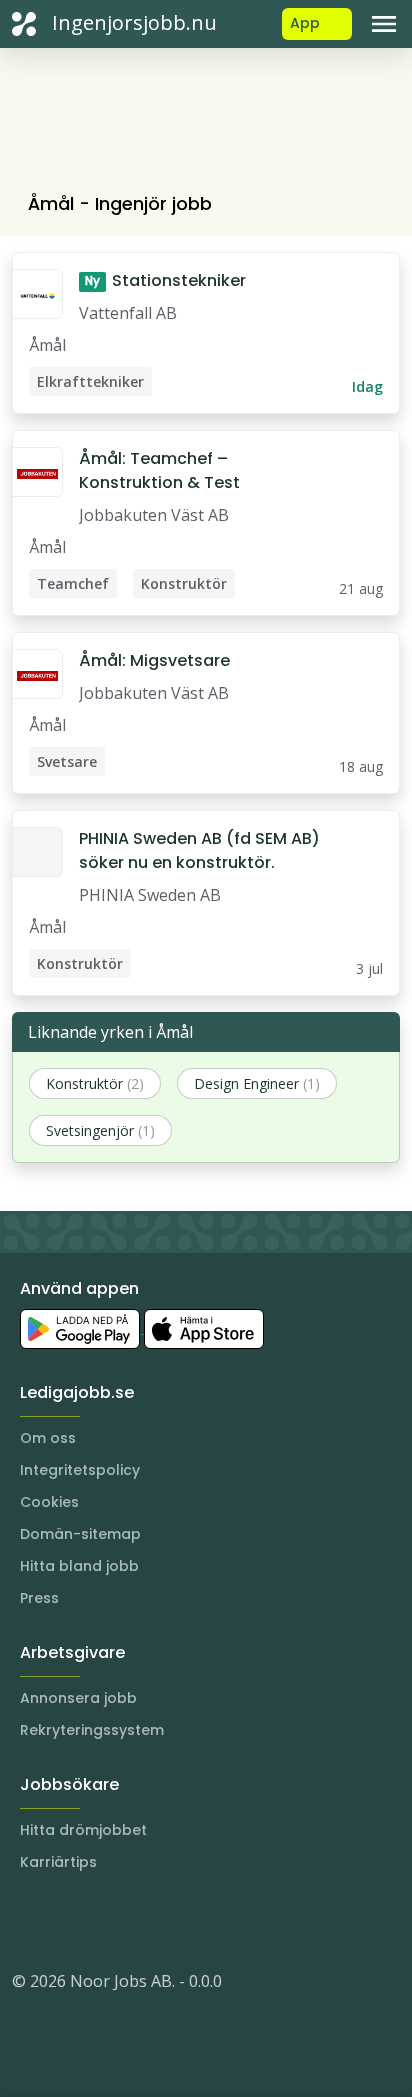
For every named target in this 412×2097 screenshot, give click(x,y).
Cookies (49, 1502)
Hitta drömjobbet (83, 1830)
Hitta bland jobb (79, 1566)
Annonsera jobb (78, 1698)
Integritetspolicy (80, 1470)
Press (39, 1598)
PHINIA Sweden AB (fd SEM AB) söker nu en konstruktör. (199, 850)
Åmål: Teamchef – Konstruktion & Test (159, 470)
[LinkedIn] (68, 1921)
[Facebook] (108, 1921)
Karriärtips (58, 1862)
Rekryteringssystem (92, 1730)
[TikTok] (148, 1921)
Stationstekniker (165, 280)
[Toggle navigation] (384, 24)
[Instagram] (28, 1921)
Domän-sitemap (80, 1534)
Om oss (48, 1438)
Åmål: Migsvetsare (154, 660)
